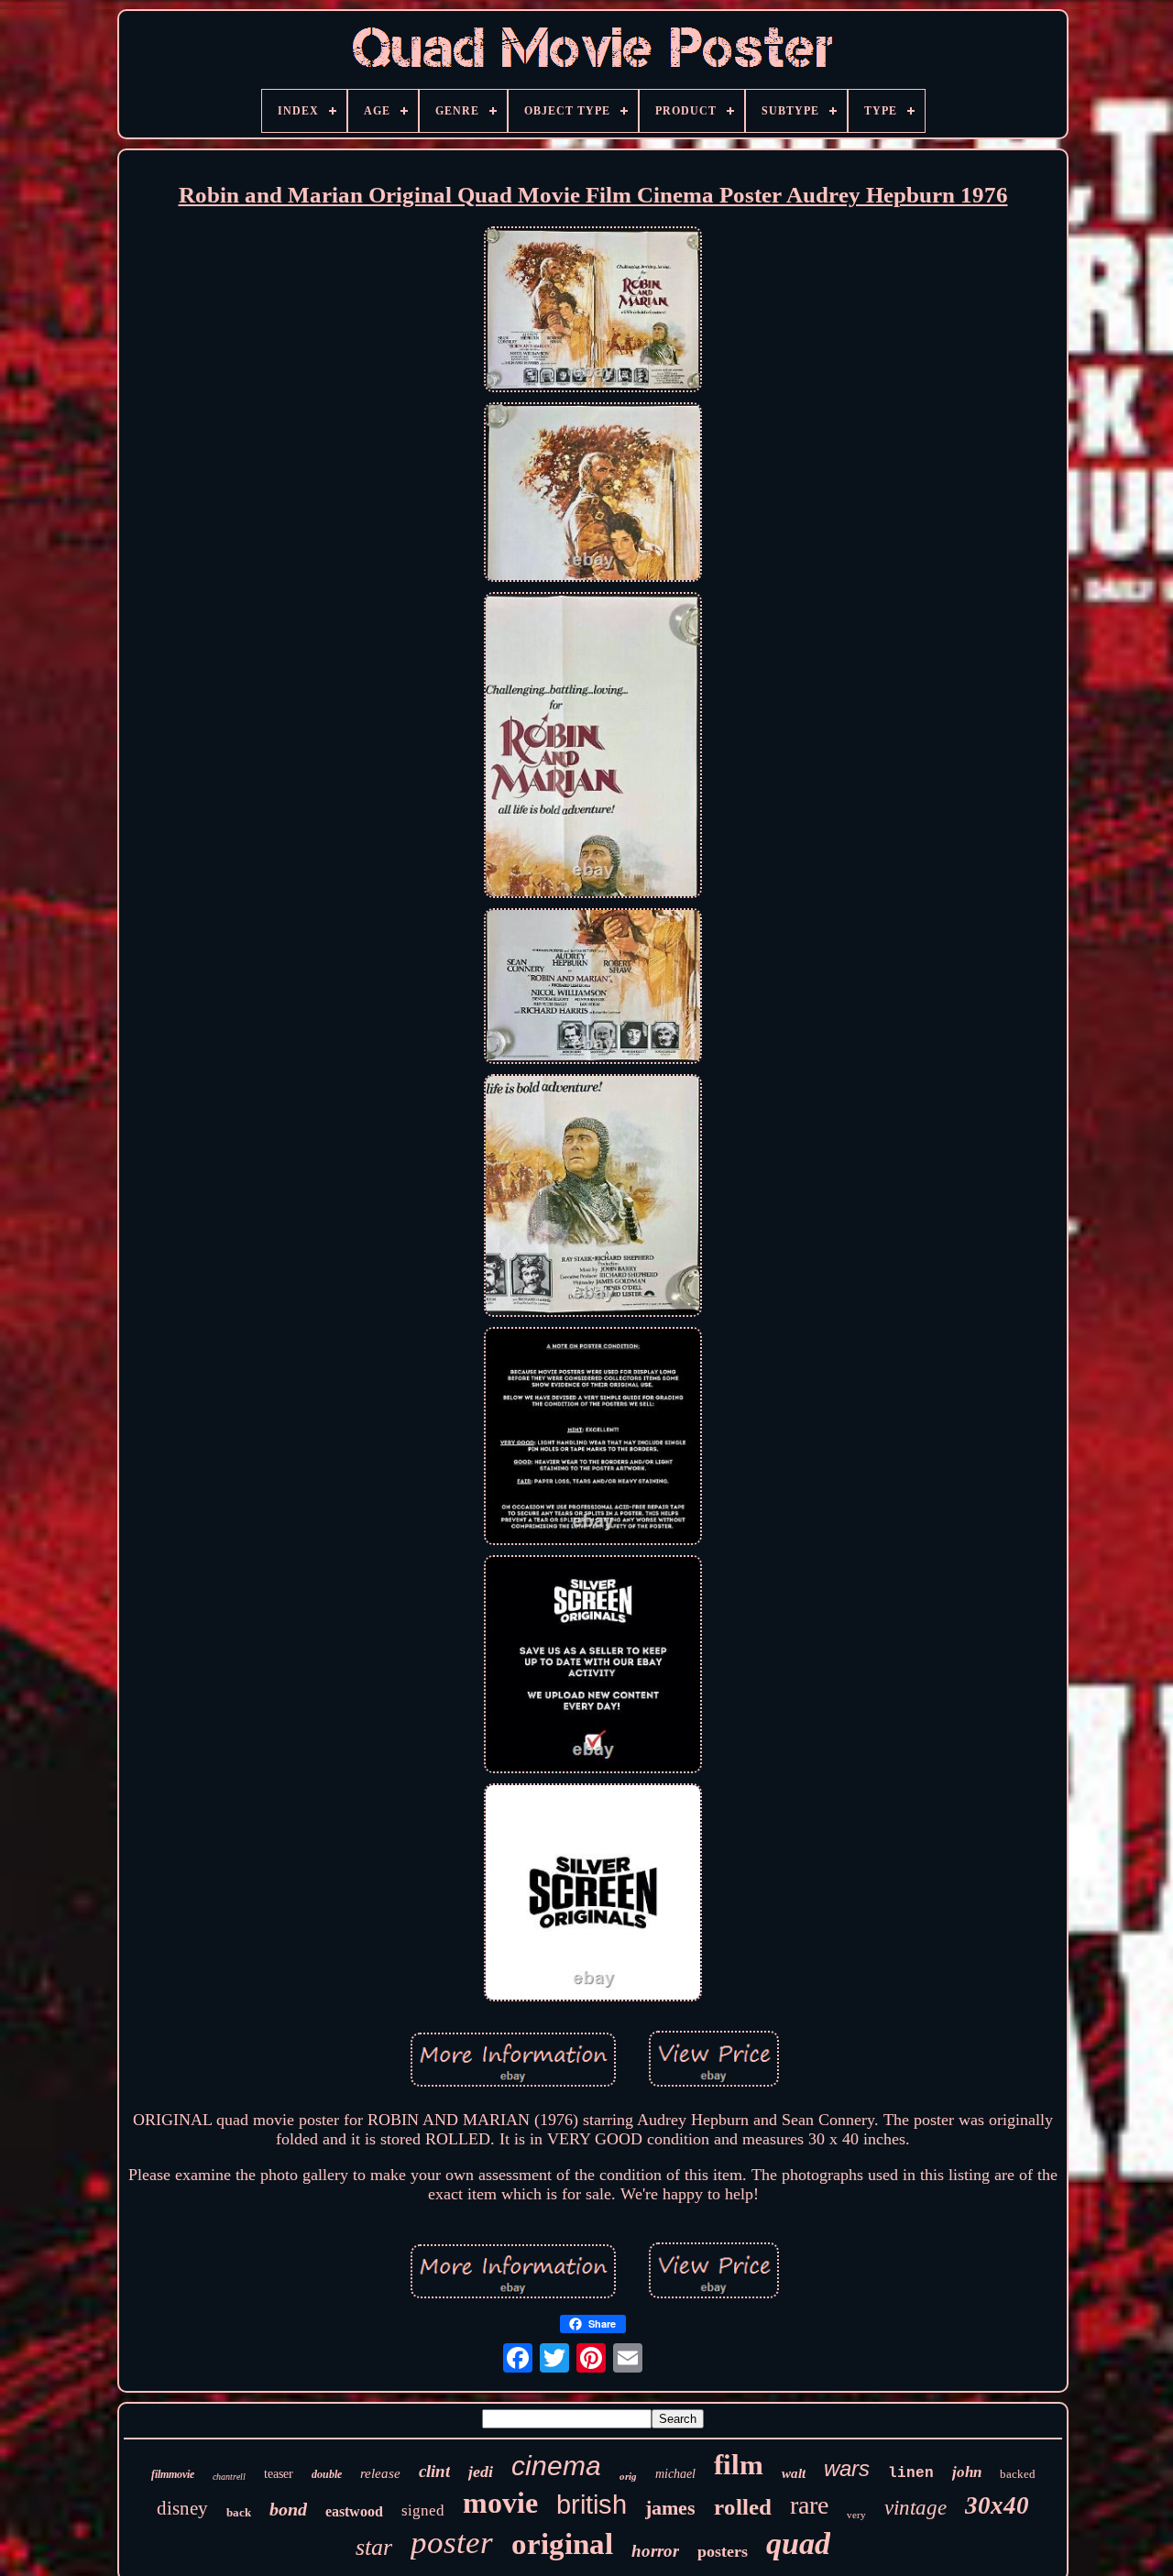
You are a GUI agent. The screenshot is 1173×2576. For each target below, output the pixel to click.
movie (500, 2503)
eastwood (354, 2511)
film (739, 2465)
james (670, 2508)
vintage (915, 2508)
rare (809, 2505)
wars (847, 2468)
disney (182, 2508)
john (967, 2472)
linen (911, 2473)
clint (434, 2471)
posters (723, 2551)
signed (423, 2510)
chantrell (229, 2477)
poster (452, 2543)
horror (655, 2551)
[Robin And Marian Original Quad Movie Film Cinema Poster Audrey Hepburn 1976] (593, 312)
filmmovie (173, 2474)
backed (1018, 2474)
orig (628, 2476)
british (592, 2505)
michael (675, 2474)
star (374, 2547)
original (562, 2544)
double (327, 2474)
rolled (743, 2507)
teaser (279, 2474)
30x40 (997, 2505)
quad (798, 2543)
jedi (481, 2472)
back (239, 2512)
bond (288, 2509)
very (856, 2515)
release (380, 2473)
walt (794, 2473)
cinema (556, 2466)
